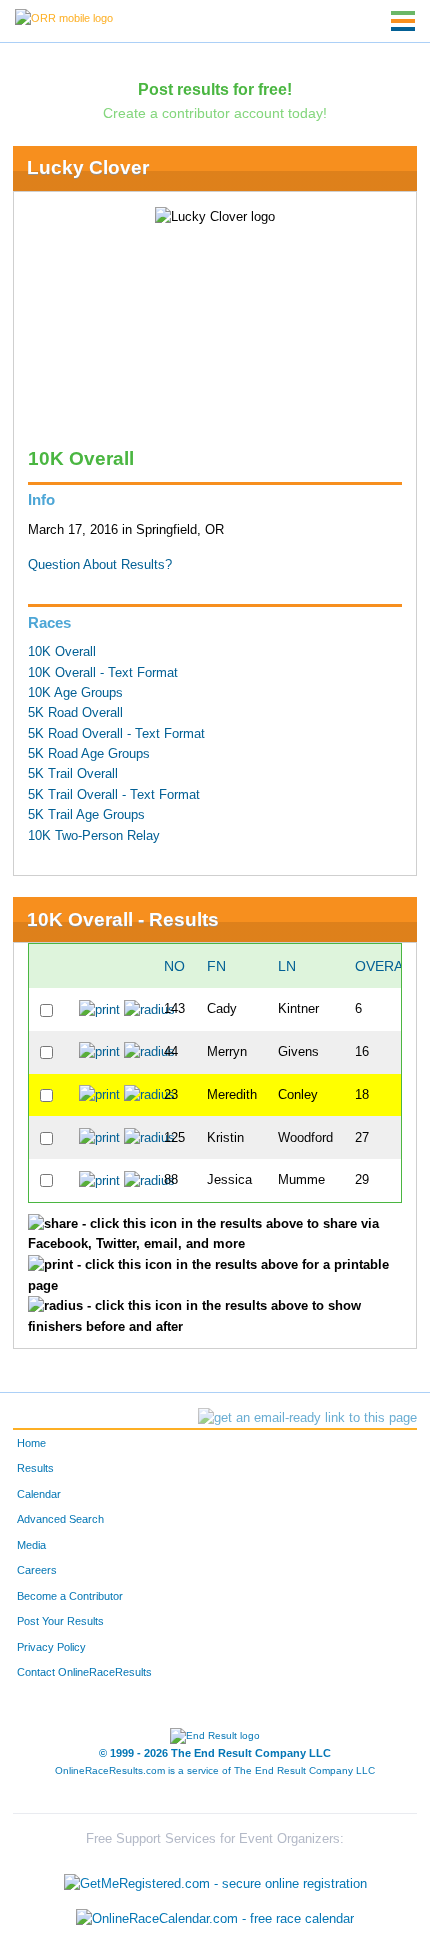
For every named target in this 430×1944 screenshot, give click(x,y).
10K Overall (62, 652)
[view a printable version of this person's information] (99, 1009)
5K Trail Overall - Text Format (114, 795)
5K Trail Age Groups (86, 815)
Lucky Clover (88, 167)
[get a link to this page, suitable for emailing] (307, 1418)
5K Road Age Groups (89, 754)
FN (216, 966)
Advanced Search (60, 1519)
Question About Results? (100, 565)
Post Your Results (60, 1621)
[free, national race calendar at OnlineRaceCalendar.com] (215, 1919)
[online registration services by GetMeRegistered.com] (215, 1878)
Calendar (39, 1494)
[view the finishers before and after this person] (149, 1009)
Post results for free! (215, 89)
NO (174, 966)
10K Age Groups (75, 693)
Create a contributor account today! (215, 113)
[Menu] (403, 21)
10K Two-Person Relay (94, 836)
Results (35, 1468)
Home (31, 1443)
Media (31, 1545)
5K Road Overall (75, 713)
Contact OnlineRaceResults (84, 1672)
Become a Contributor (70, 1596)
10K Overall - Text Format (103, 673)
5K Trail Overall (73, 774)
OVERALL (387, 966)
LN (287, 966)
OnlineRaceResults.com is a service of (215, 1770)
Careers (37, 1570)
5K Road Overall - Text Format (116, 734)
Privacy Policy (51, 1647)
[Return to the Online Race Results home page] (64, 17)
